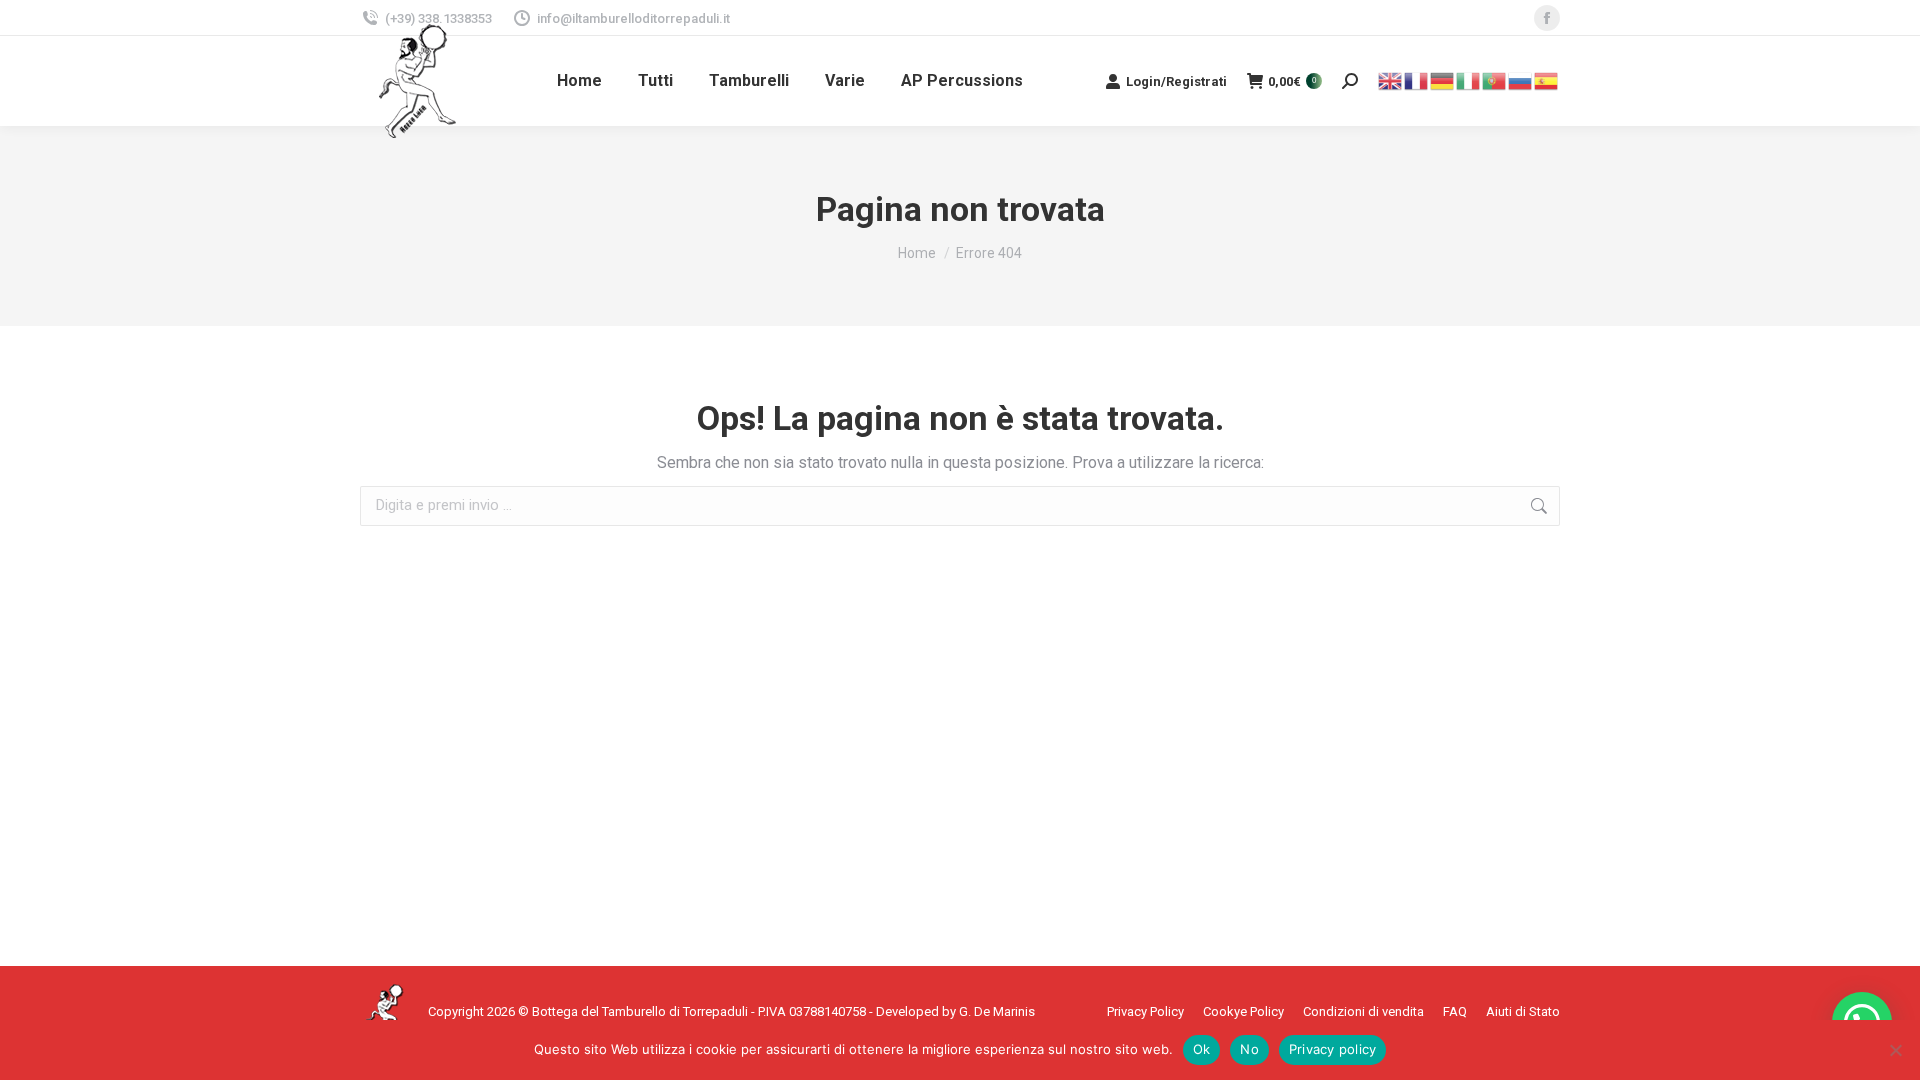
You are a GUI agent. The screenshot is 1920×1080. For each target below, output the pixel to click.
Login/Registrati (1176, 81)
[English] (1391, 79)
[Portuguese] (1495, 79)
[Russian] (1521, 79)
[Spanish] (1547, 79)
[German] (1443, 79)
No (1249, 1049)
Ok (1202, 1049)
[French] (1417, 79)
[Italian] (1469, 79)
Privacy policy (1333, 1049)
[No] (1895, 1050)
